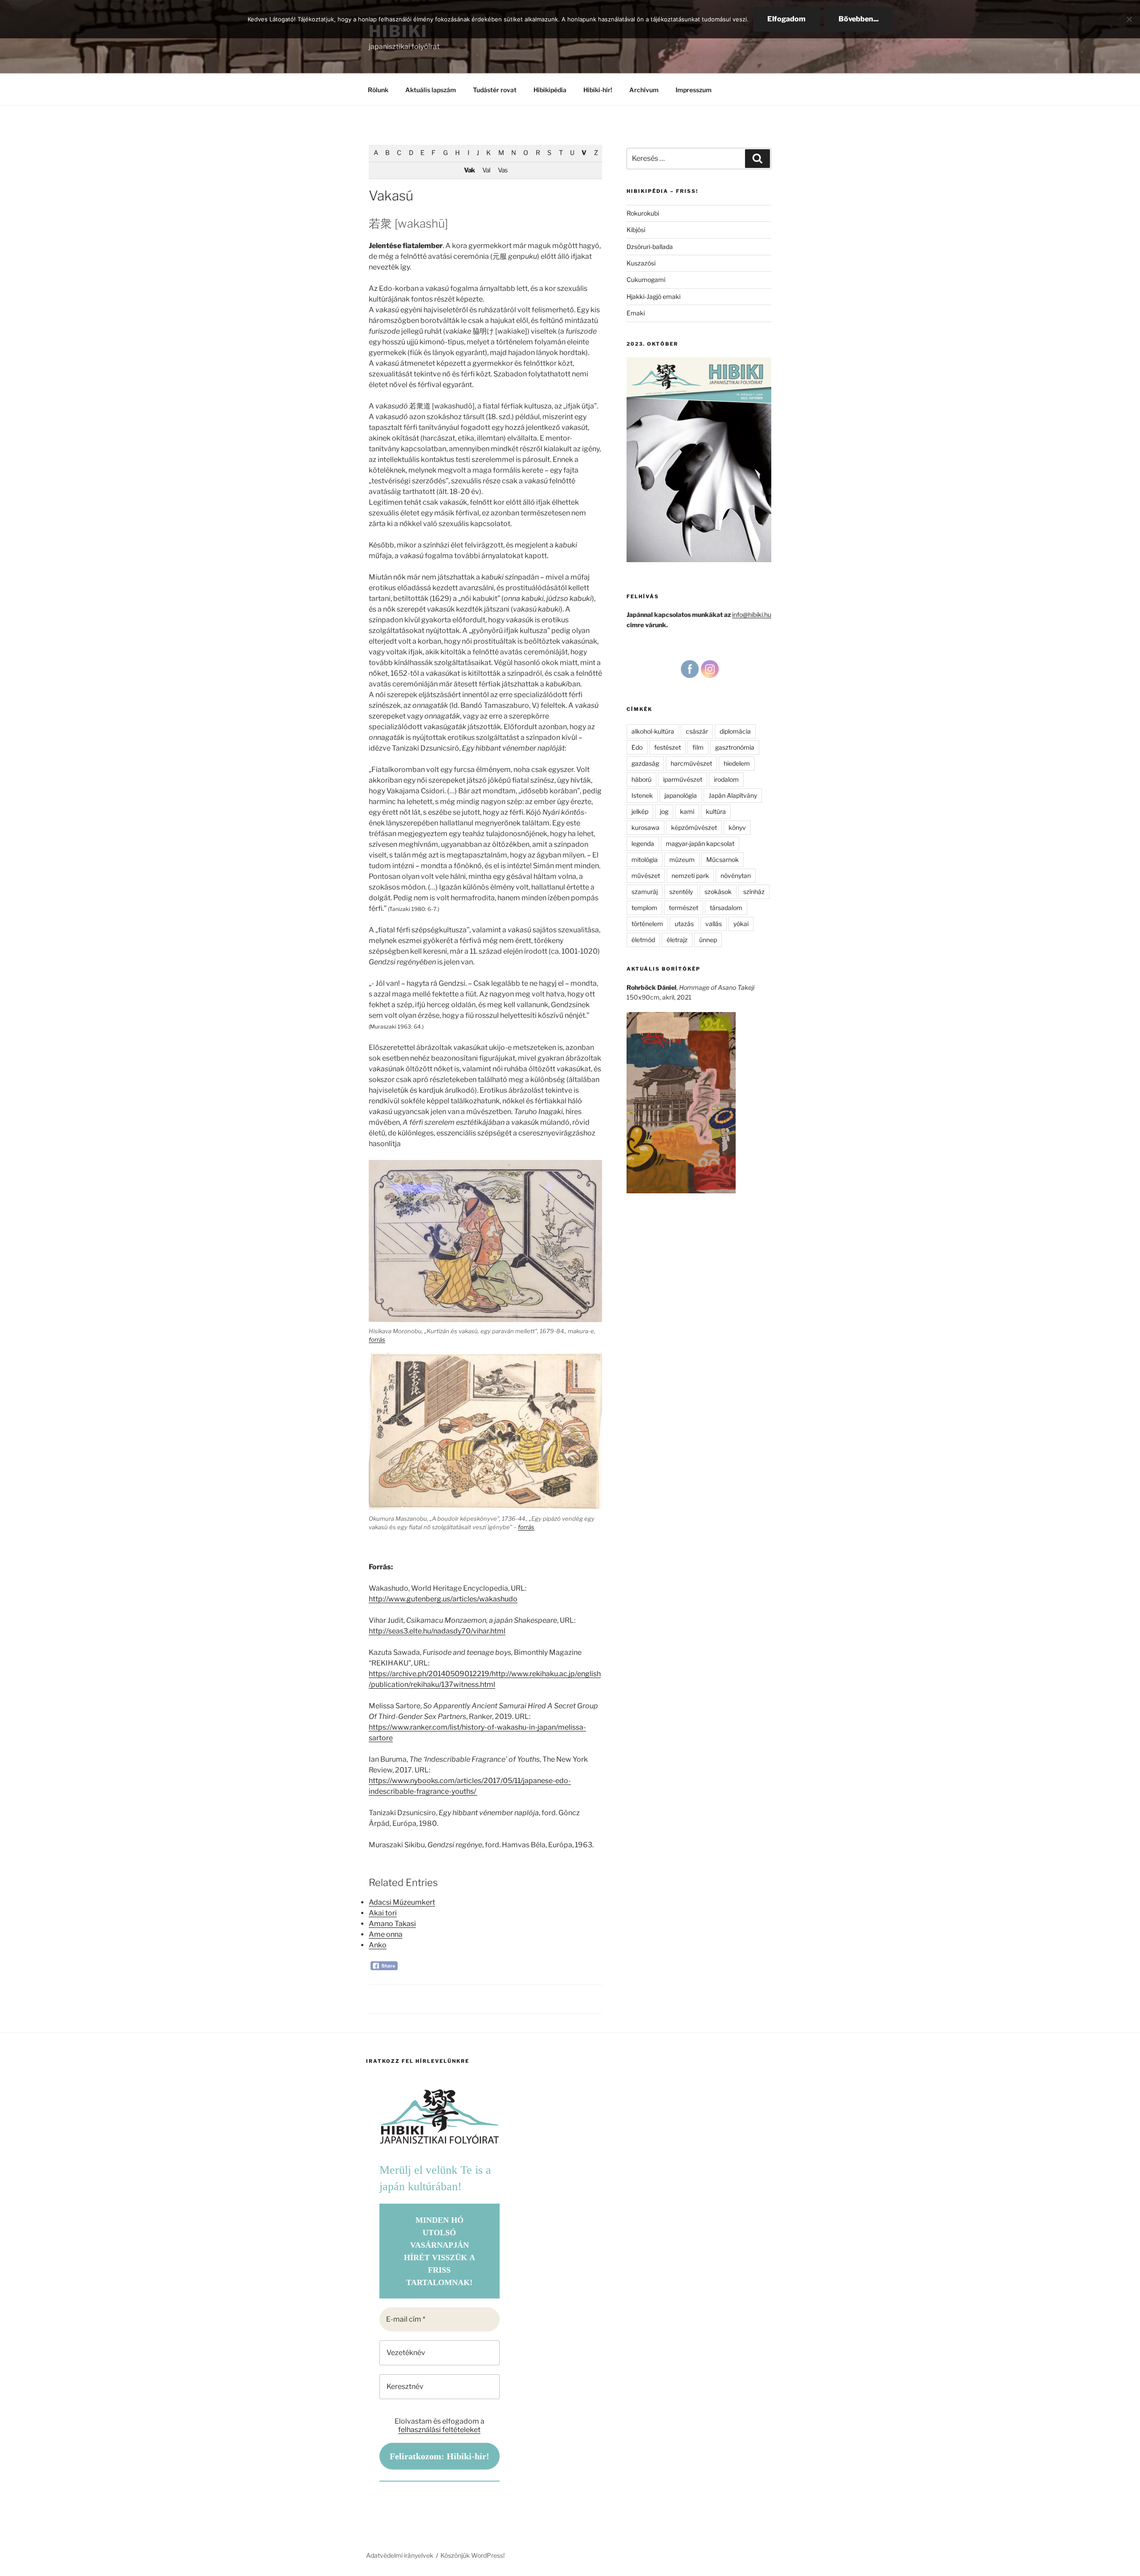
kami (687, 811)
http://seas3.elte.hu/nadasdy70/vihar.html (437, 1631)
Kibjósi (636, 230)
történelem (647, 924)
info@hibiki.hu (752, 614)
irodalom (726, 779)
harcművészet (691, 763)
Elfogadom (786, 19)
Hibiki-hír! (598, 90)
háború (641, 779)
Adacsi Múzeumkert (402, 1902)
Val (486, 170)
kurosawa (645, 827)
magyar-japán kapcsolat (700, 843)
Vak (469, 170)
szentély (681, 892)
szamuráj (645, 892)
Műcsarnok (723, 859)
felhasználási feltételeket (439, 2430)
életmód (643, 940)
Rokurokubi (643, 213)
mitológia (645, 859)
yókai (741, 924)
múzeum (682, 859)
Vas (503, 170)
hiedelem (737, 763)
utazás (684, 924)
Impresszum (694, 90)
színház (754, 892)
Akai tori (383, 1913)
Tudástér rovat (495, 90)
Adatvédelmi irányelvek (400, 2555)
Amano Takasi (392, 1924)
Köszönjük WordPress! (472, 2555)
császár (697, 731)
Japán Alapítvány (733, 795)
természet (684, 908)
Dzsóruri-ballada (650, 247)
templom (644, 908)
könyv (737, 827)
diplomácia (735, 731)
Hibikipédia (550, 90)
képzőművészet (694, 827)
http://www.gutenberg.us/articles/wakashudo (443, 1599)
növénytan (736, 876)
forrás (377, 1339)
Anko (378, 1945)
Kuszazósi (641, 263)
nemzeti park (690, 876)
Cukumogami (646, 280)
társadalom (726, 908)
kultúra (716, 811)
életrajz (677, 940)
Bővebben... (859, 19)
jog (664, 811)
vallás (714, 924)
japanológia (681, 795)
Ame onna (386, 1934)
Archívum (644, 90)
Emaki (636, 313)
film (698, 747)
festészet (668, 747)
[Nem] (1129, 19)
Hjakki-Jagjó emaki (653, 296)
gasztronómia (735, 747)
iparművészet (683, 779)
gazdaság (645, 763)
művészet (646, 876)
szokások (718, 892)
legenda (643, 843)
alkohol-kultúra (653, 731)
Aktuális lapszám (431, 90)
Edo (637, 747)
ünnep (708, 940)
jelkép (640, 811)
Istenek (642, 795)
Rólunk (378, 90)
